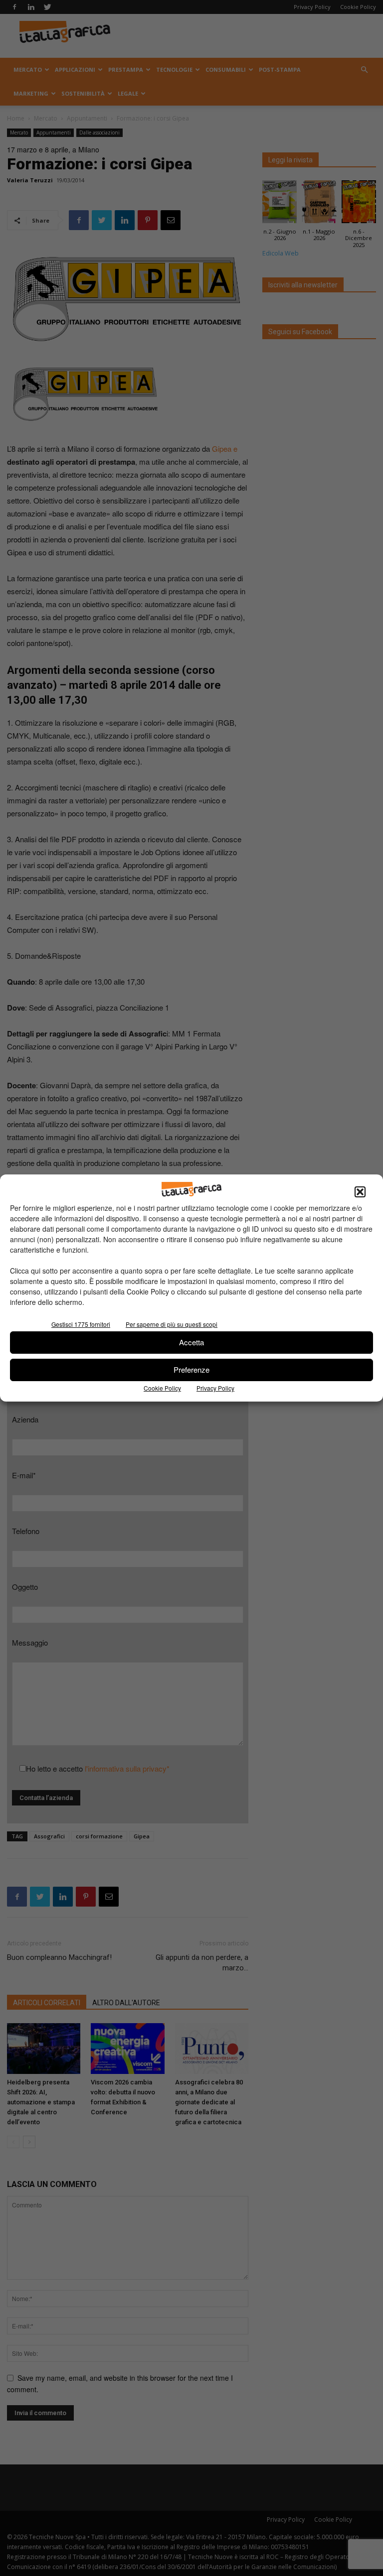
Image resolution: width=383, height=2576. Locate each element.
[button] (360, 1192)
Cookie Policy (162, 1388)
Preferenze (191, 1369)
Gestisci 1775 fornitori (81, 1324)
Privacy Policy (215, 1388)
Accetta (191, 1342)
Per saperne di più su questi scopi (172, 1324)
